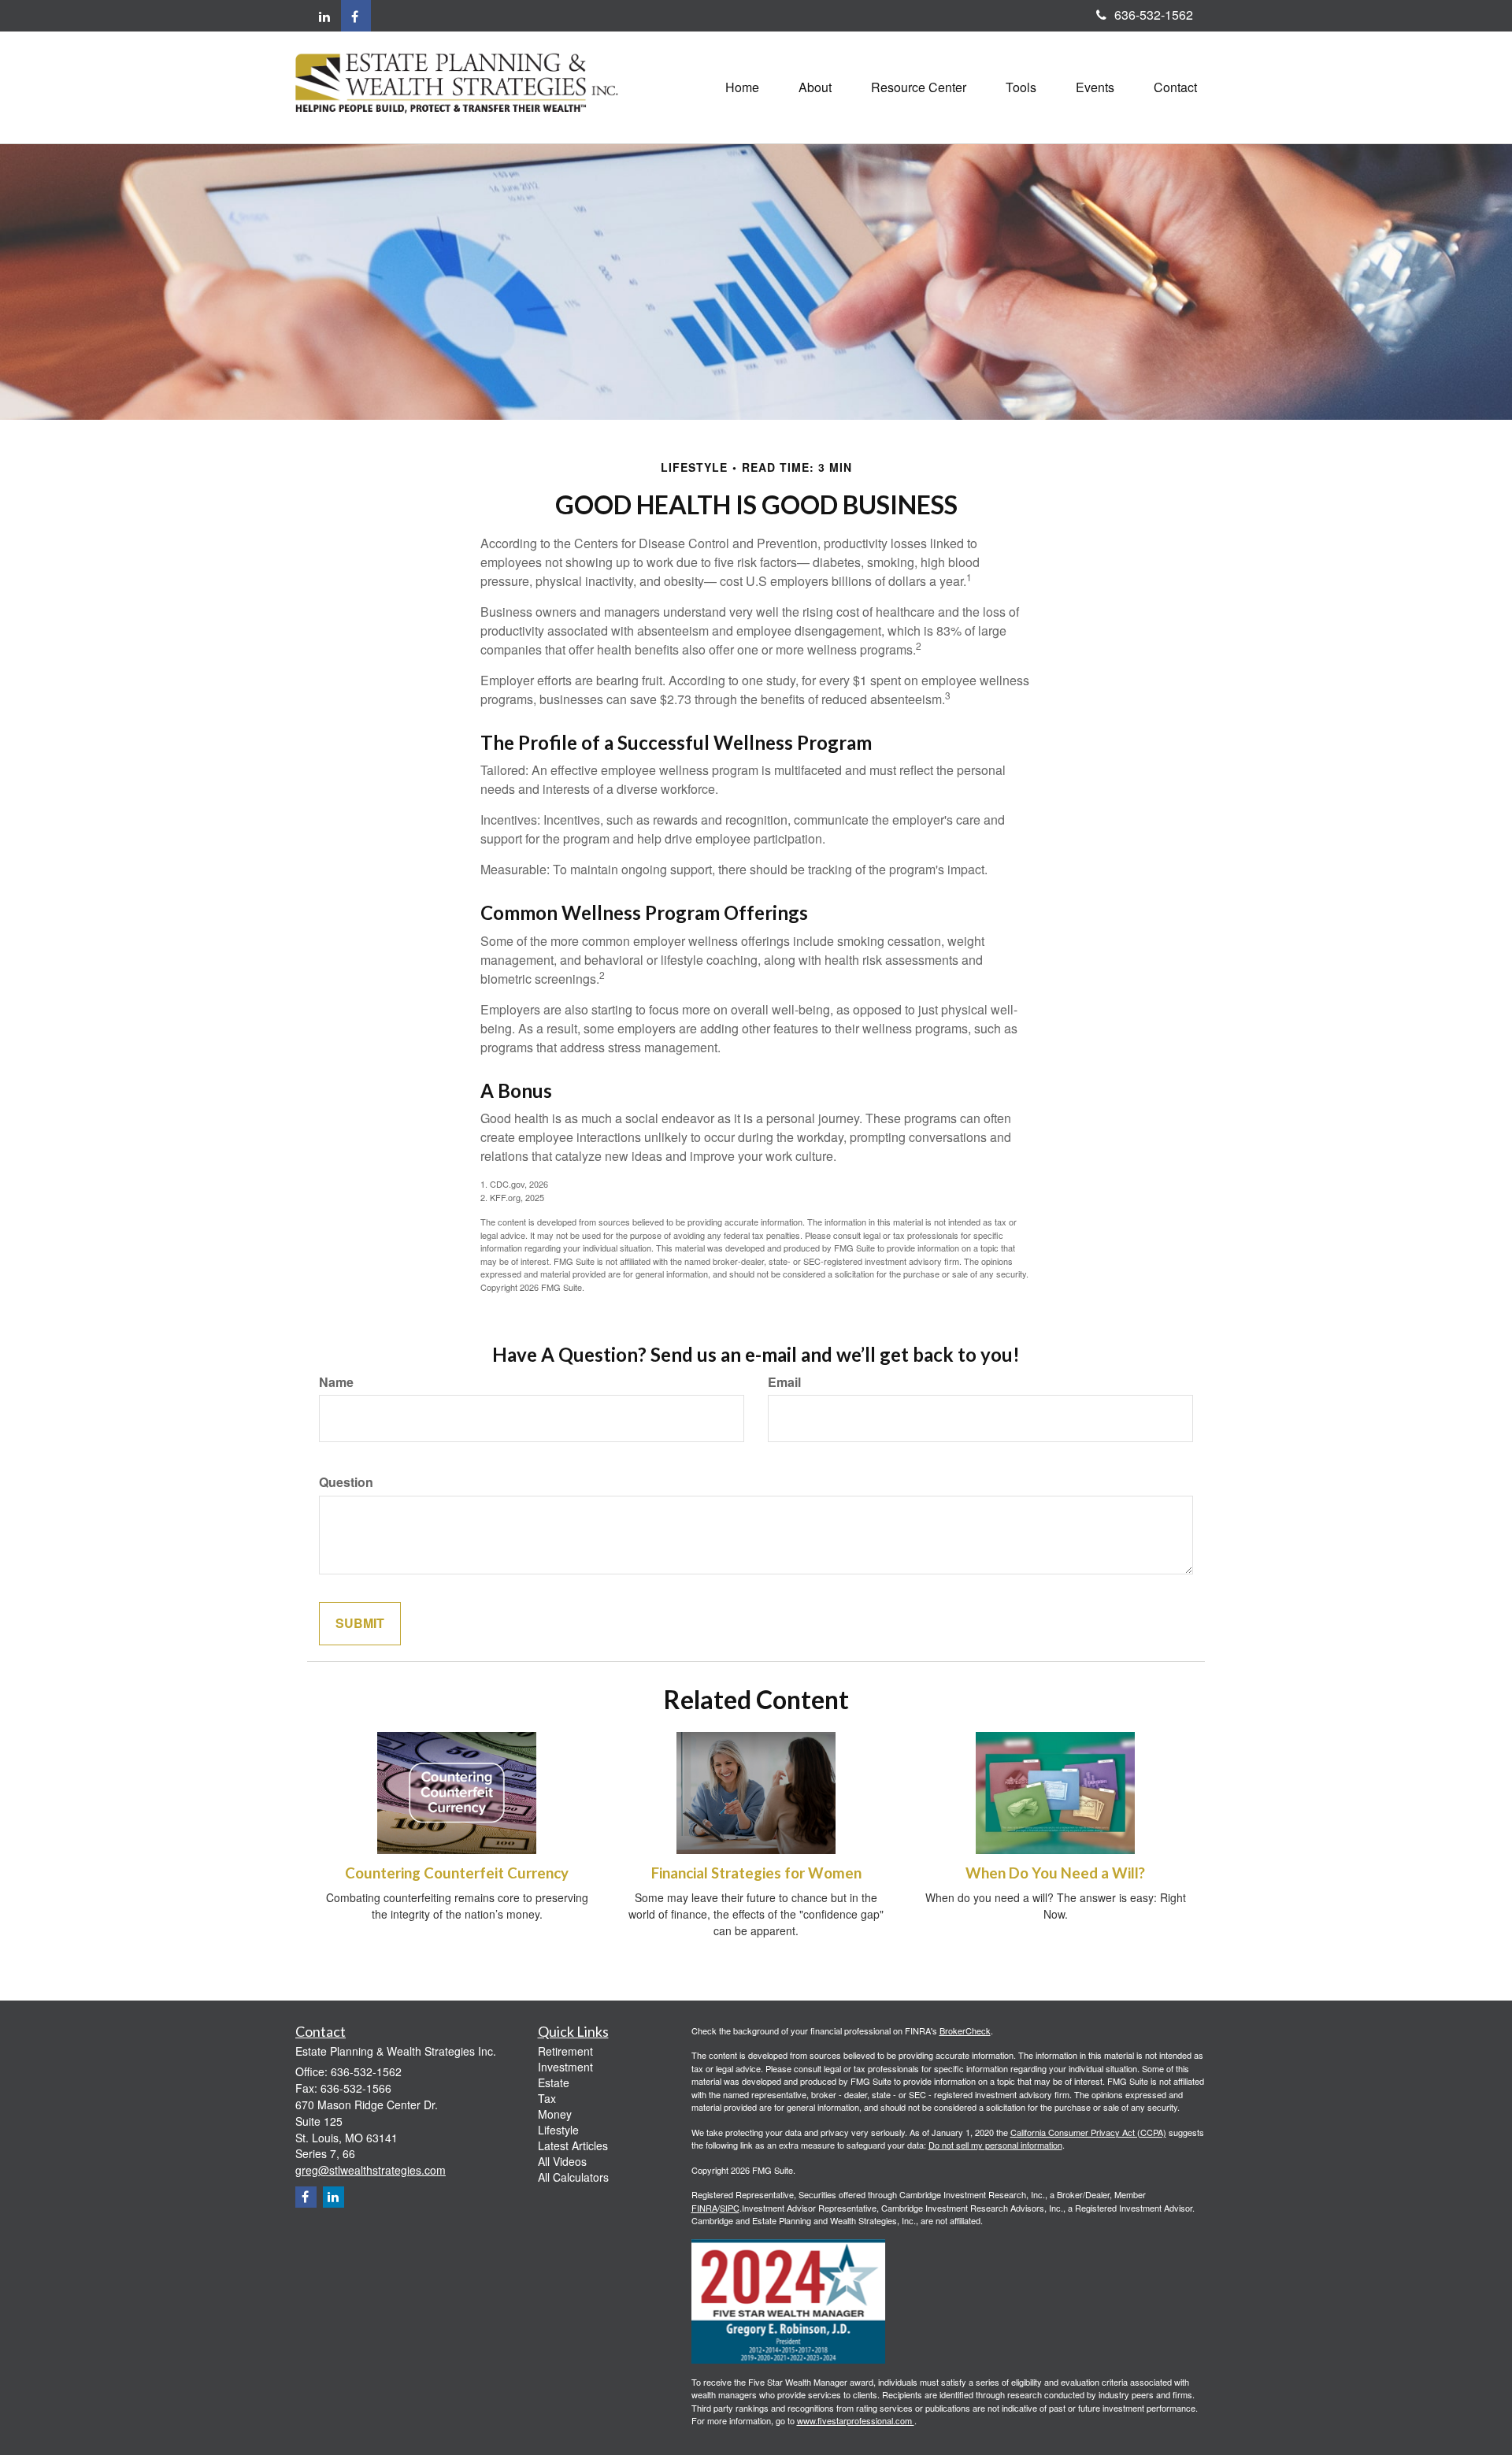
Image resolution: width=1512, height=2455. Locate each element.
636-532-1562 (1154, 15)
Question (346, 1482)
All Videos (562, 2161)
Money (555, 2114)
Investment (565, 2067)
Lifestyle (558, 2130)
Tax (547, 2098)
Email (784, 1382)
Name (336, 1382)
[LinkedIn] (324, 17)
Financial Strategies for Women (756, 1873)
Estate (554, 2082)
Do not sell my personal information (995, 2145)
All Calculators (573, 2177)
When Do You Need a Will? (1055, 1873)
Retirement (565, 2051)
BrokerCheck (965, 2030)
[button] (815, 87)
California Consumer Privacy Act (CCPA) (1088, 2132)
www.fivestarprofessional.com (856, 2420)
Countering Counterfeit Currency (457, 1873)
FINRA (704, 2208)
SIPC (730, 2208)
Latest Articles (573, 2145)
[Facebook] (356, 16)
